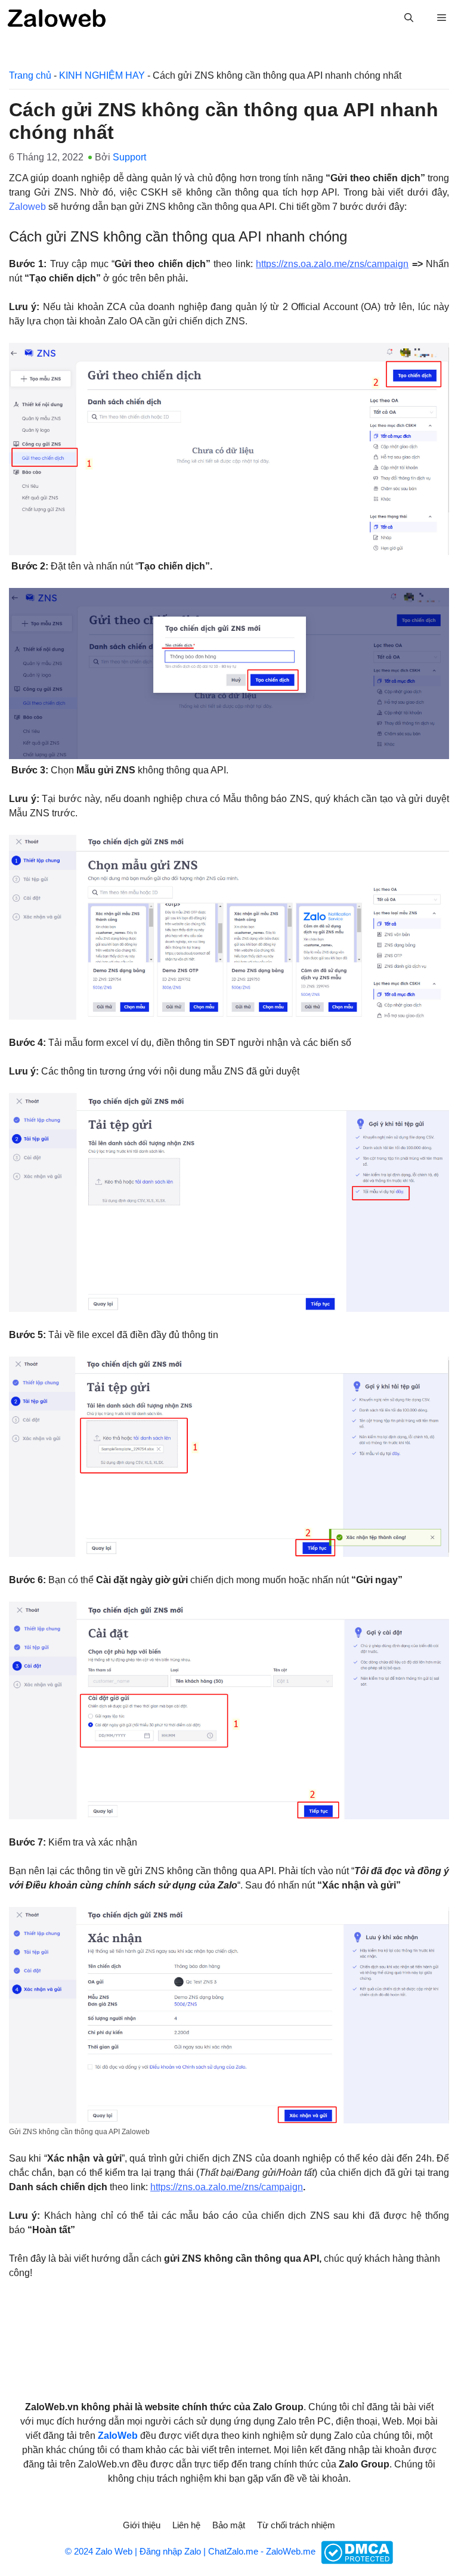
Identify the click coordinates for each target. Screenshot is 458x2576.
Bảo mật (229, 2525)
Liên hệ (186, 2525)
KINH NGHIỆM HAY (102, 75)
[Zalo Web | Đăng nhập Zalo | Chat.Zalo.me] (57, 18)
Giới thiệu (142, 2525)
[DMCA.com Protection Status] (355, 2552)
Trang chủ (30, 75)
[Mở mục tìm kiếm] (409, 18)
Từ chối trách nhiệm (296, 2525)
